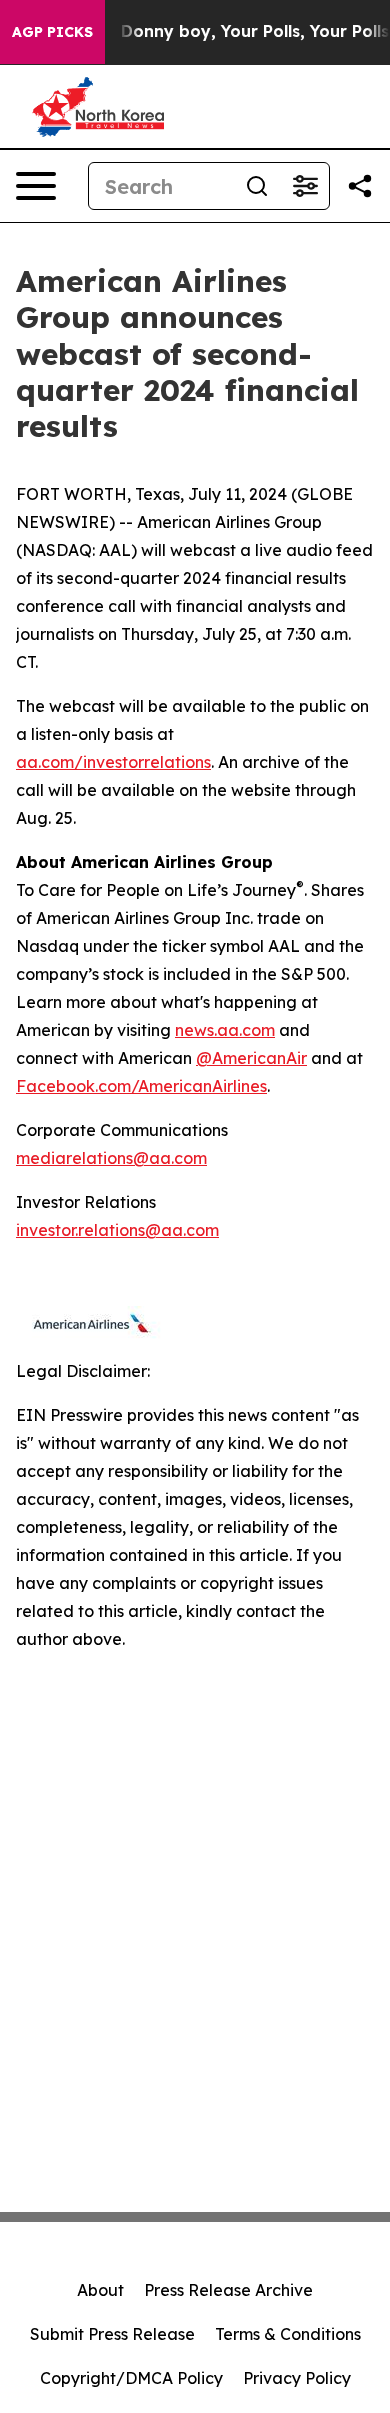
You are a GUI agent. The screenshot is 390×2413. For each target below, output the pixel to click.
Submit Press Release (112, 2334)
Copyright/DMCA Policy (131, 2378)
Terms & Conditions (288, 2334)
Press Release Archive (228, 2290)
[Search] (257, 186)
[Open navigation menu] (36, 186)
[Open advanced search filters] (305, 186)
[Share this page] (360, 186)
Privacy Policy (297, 2378)
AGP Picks (52, 32)
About (100, 2290)
